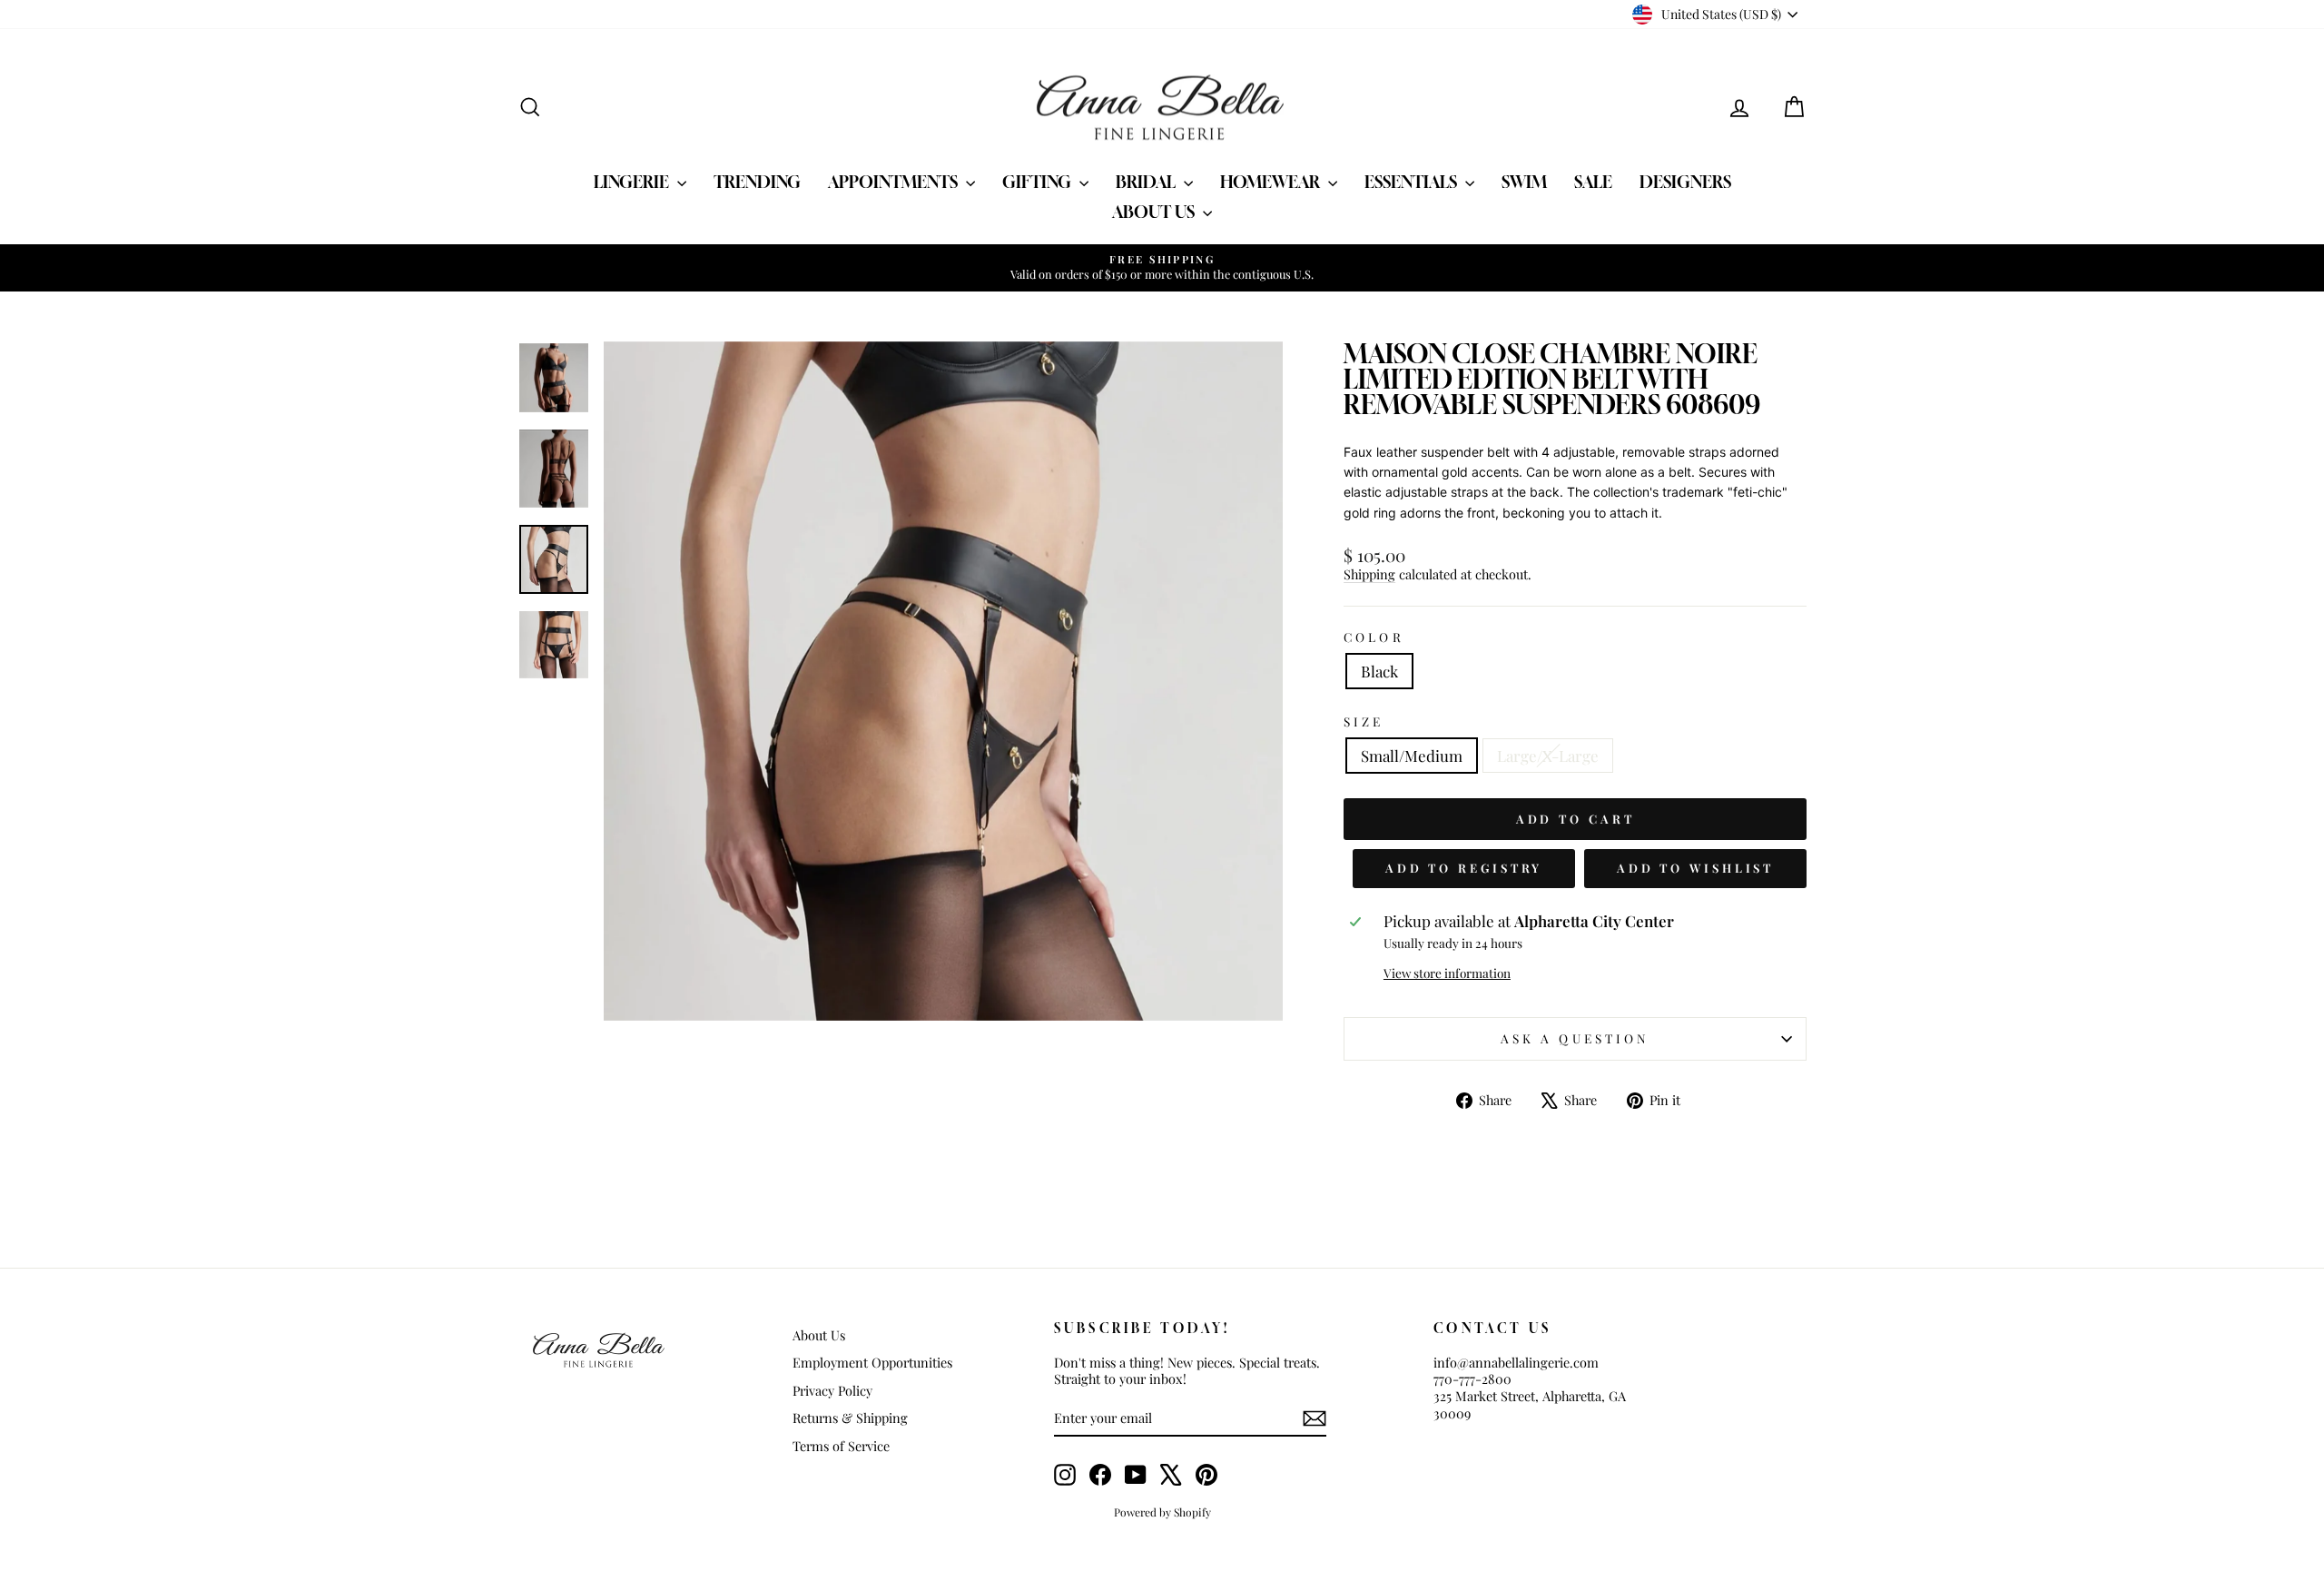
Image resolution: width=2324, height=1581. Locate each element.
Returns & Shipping (850, 1418)
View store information (1447, 973)
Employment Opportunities (872, 1362)
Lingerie (633, 182)
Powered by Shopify (1162, 1512)
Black (1379, 671)
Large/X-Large (1548, 756)
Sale (1593, 182)
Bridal (1147, 182)
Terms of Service (841, 1446)
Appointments (895, 182)
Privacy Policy (832, 1390)
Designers (1685, 182)
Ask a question (1575, 1038)
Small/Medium (1412, 756)
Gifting (1039, 182)
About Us (1155, 212)
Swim (1524, 182)
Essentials (1413, 182)
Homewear (1272, 182)
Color (1374, 637)
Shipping (1369, 574)
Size (1364, 721)
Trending (757, 182)
